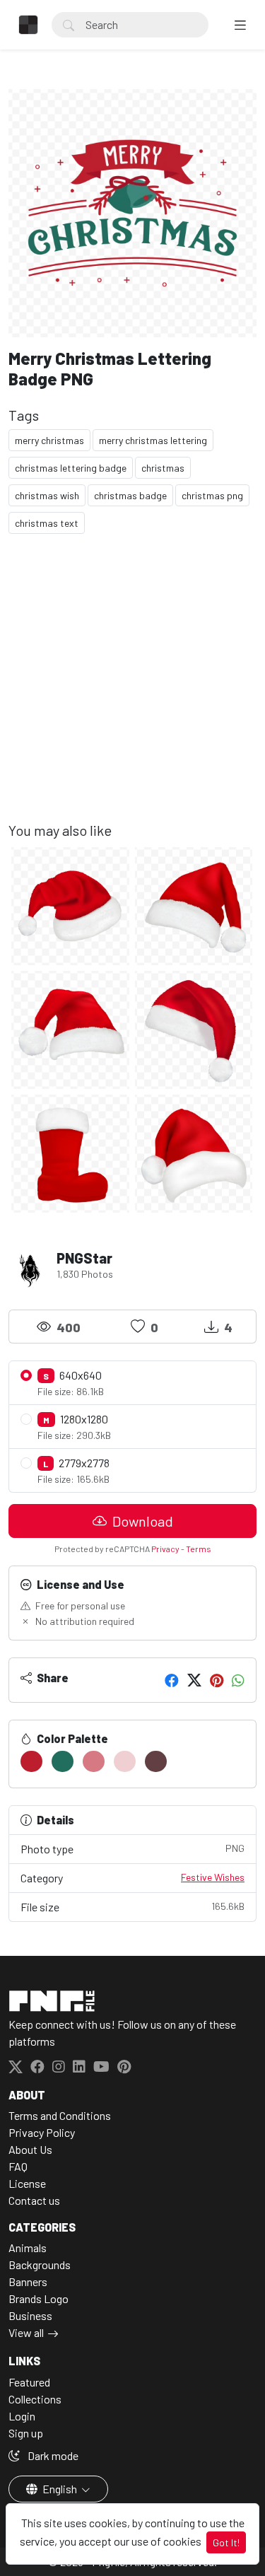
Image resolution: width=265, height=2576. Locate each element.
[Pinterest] (217, 1680)
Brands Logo (39, 2298)
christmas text (47, 523)
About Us (30, 2149)
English (60, 2489)
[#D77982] (94, 1761)
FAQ (18, 2166)
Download (141, 1521)
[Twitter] (194, 1680)
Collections (35, 2399)
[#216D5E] (63, 1761)
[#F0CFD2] (125, 1761)
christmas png (212, 495)
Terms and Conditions (60, 2115)
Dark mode (52, 2455)
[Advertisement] (132, 689)
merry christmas (49, 440)
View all (26, 2332)
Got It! (226, 2542)
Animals (28, 2248)
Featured (29, 2382)
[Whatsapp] (238, 1680)
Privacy (165, 1549)
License (27, 2183)
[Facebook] (172, 1680)
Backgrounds (40, 2265)
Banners (28, 2281)
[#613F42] (156, 1761)
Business (30, 2315)
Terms (199, 1549)
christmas (163, 468)
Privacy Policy (42, 2132)
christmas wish (47, 495)
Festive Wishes (213, 1877)
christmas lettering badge (71, 468)
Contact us (34, 2200)
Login (22, 2416)
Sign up (26, 2433)
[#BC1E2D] (31, 1761)
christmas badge (130, 495)
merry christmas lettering (153, 440)
